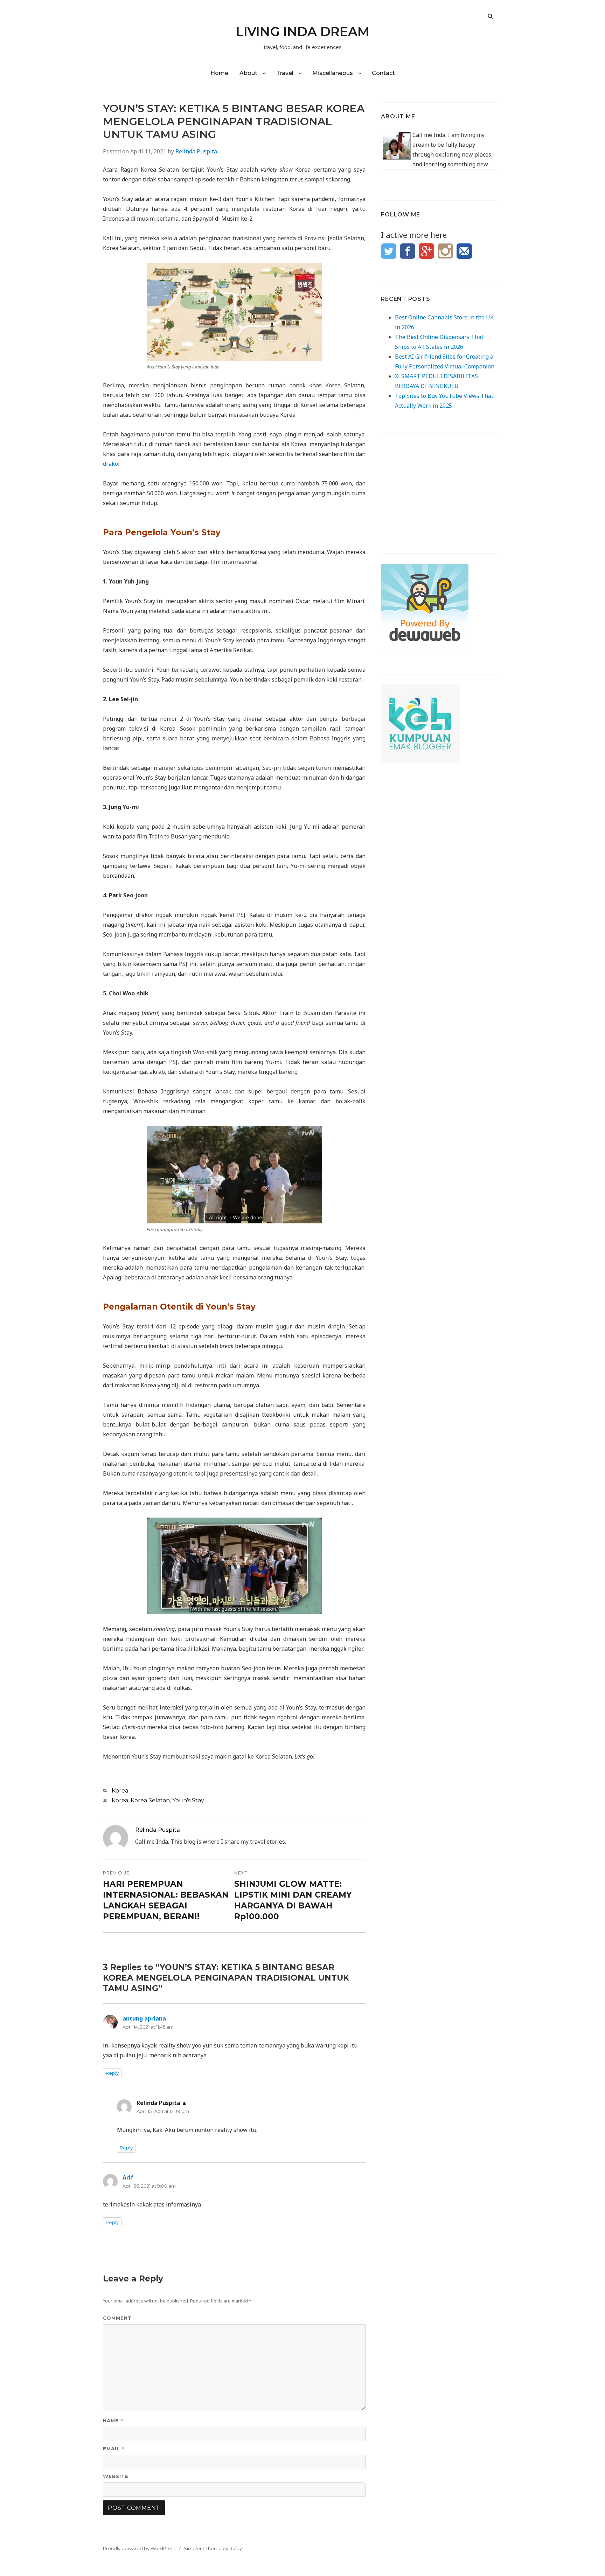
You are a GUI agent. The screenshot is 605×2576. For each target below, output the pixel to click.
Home (219, 73)
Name (113, 2420)
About (248, 73)
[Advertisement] (439, 487)
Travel (285, 73)
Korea (120, 1791)
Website (116, 2476)
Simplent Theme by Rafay (213, 2548)
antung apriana (144, 2018)
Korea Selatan (150, 1800)
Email (114, 2448)
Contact (383, 73)
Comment (117, 2318)
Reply (112, 2073)
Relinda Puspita (196, 151)
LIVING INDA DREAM (303, 32)
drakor (111, 464)
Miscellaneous (333, 73)
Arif (128, 2177)
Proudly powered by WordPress (139, 2548)
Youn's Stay (188, 1800)
